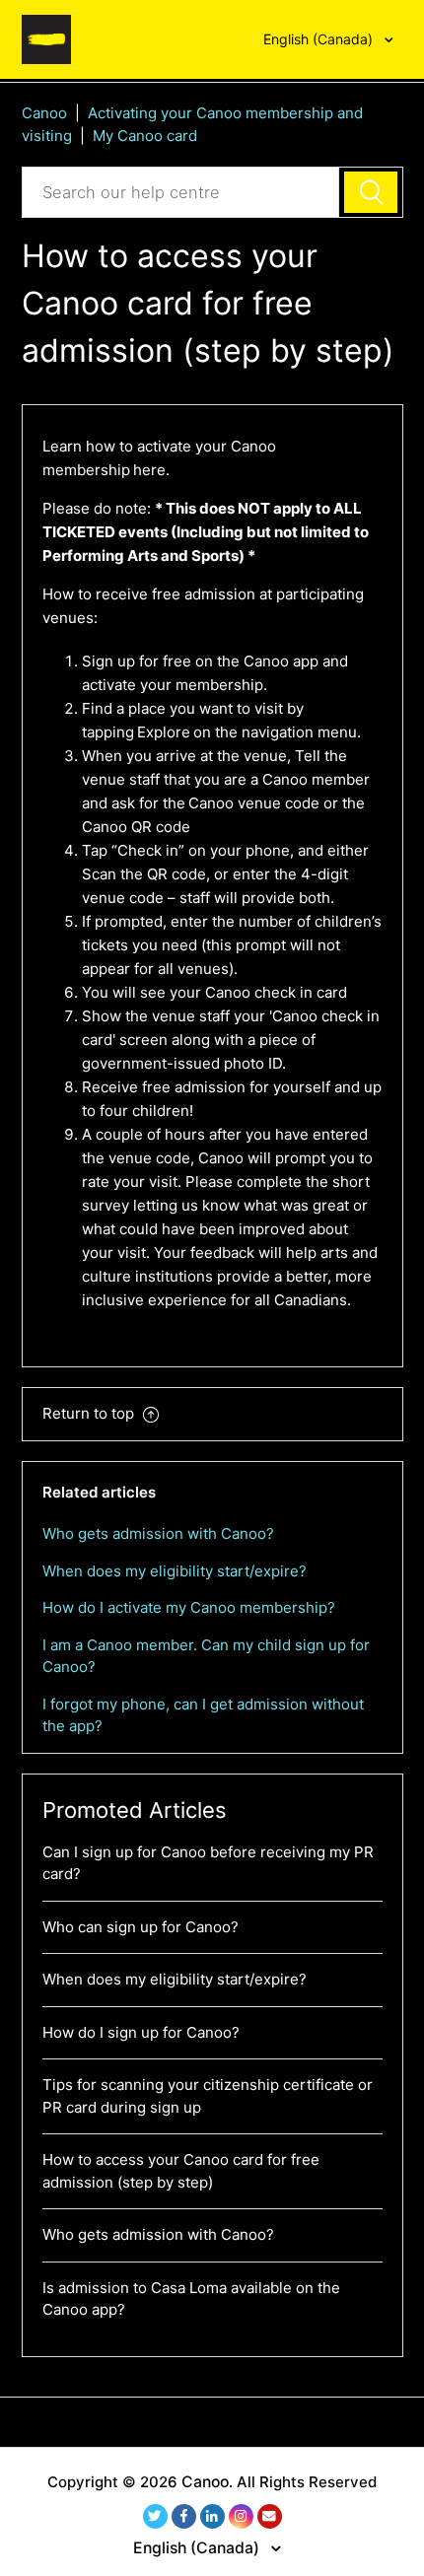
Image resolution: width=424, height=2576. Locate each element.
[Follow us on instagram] (241, 2516)
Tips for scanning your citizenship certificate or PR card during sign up (208, 2096)
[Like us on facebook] (184, 2516)
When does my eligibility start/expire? (175, 1571)
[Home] (46, 38)
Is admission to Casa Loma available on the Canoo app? (191, 2299)
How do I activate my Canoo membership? (189, 1607)
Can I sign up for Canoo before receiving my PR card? (208, 1863)
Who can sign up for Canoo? (141, 1927)
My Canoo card (145, 136)
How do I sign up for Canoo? (141, 2032)
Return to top (90, 1413)
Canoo (44, 113)
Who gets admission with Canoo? (158, 1533)
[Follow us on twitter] (155, 2516)
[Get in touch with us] (270, 2516)
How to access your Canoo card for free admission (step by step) (181, 2171)
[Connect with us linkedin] (212, 2516)
